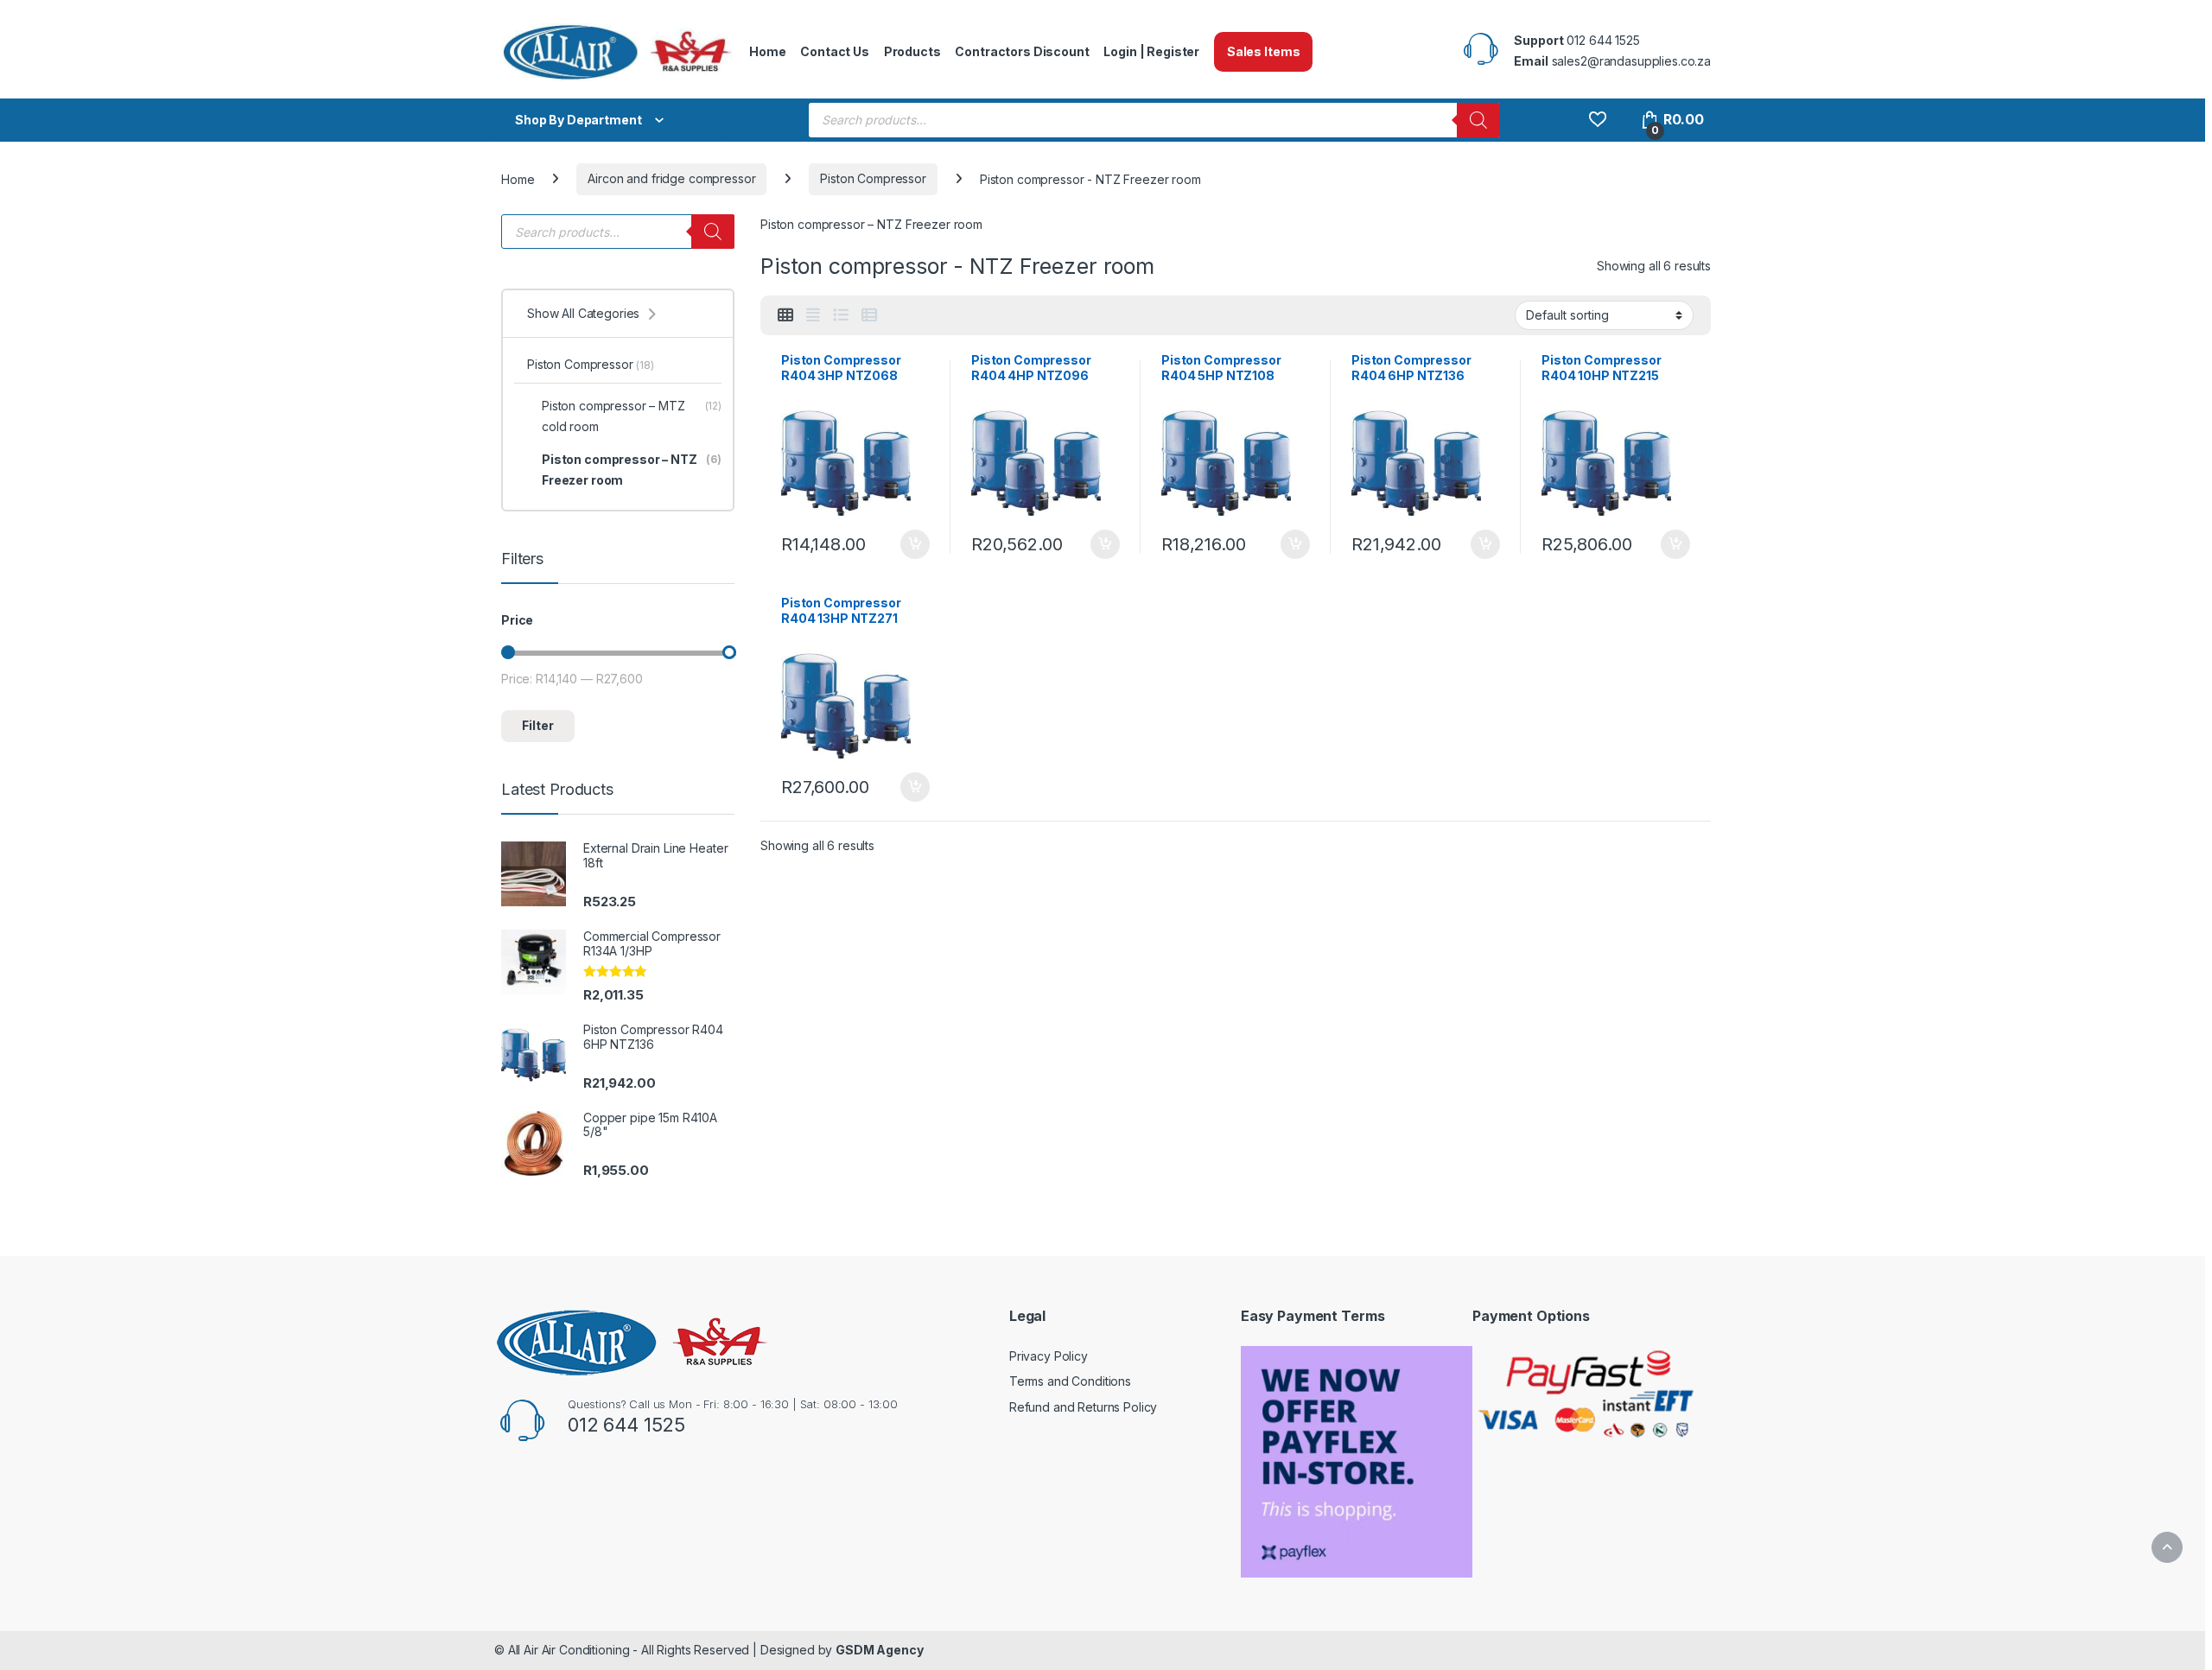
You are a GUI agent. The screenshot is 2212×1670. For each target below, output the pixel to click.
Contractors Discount (1022, 51)
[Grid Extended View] (813, 315)
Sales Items (1263, 51)
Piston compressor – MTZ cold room (632, 416)
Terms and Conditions (1070, 1381)
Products (912, 51)
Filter (538, 725)
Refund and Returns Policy (1084, 1407)
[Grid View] (785, 315)
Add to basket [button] (911, 544)
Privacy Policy (1049, 1356)
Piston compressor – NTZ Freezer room (632, 470)
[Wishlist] (1597, 120)
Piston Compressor (873, 178)
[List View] (841, 315)
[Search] (1478, 120)
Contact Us (835, 51)
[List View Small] (869, 315)
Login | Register (1151, 51)
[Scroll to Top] (2167, 1547)
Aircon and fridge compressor (671, 178)
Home (767, 51)
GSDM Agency (879, 1650)
